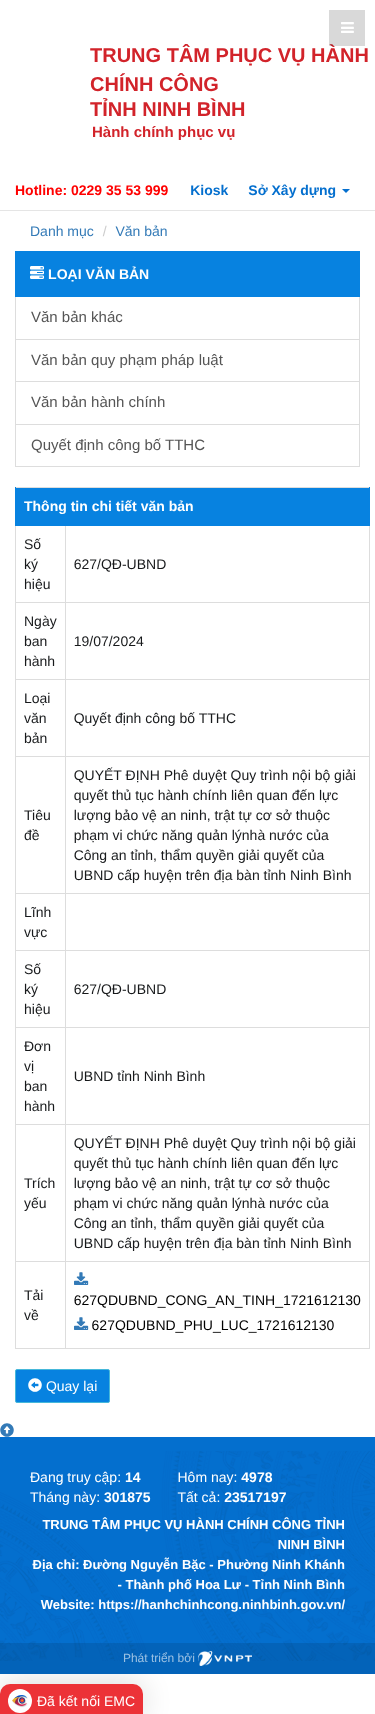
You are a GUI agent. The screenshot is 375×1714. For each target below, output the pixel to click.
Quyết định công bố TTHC (118, 445)
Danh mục (62, 231)
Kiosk (209, 190)
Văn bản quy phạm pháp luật (127, 360)
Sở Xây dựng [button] (294, 190)
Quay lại (69, 1386)
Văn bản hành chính (98, 402)
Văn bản (141, 231)
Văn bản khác (77, 317)
